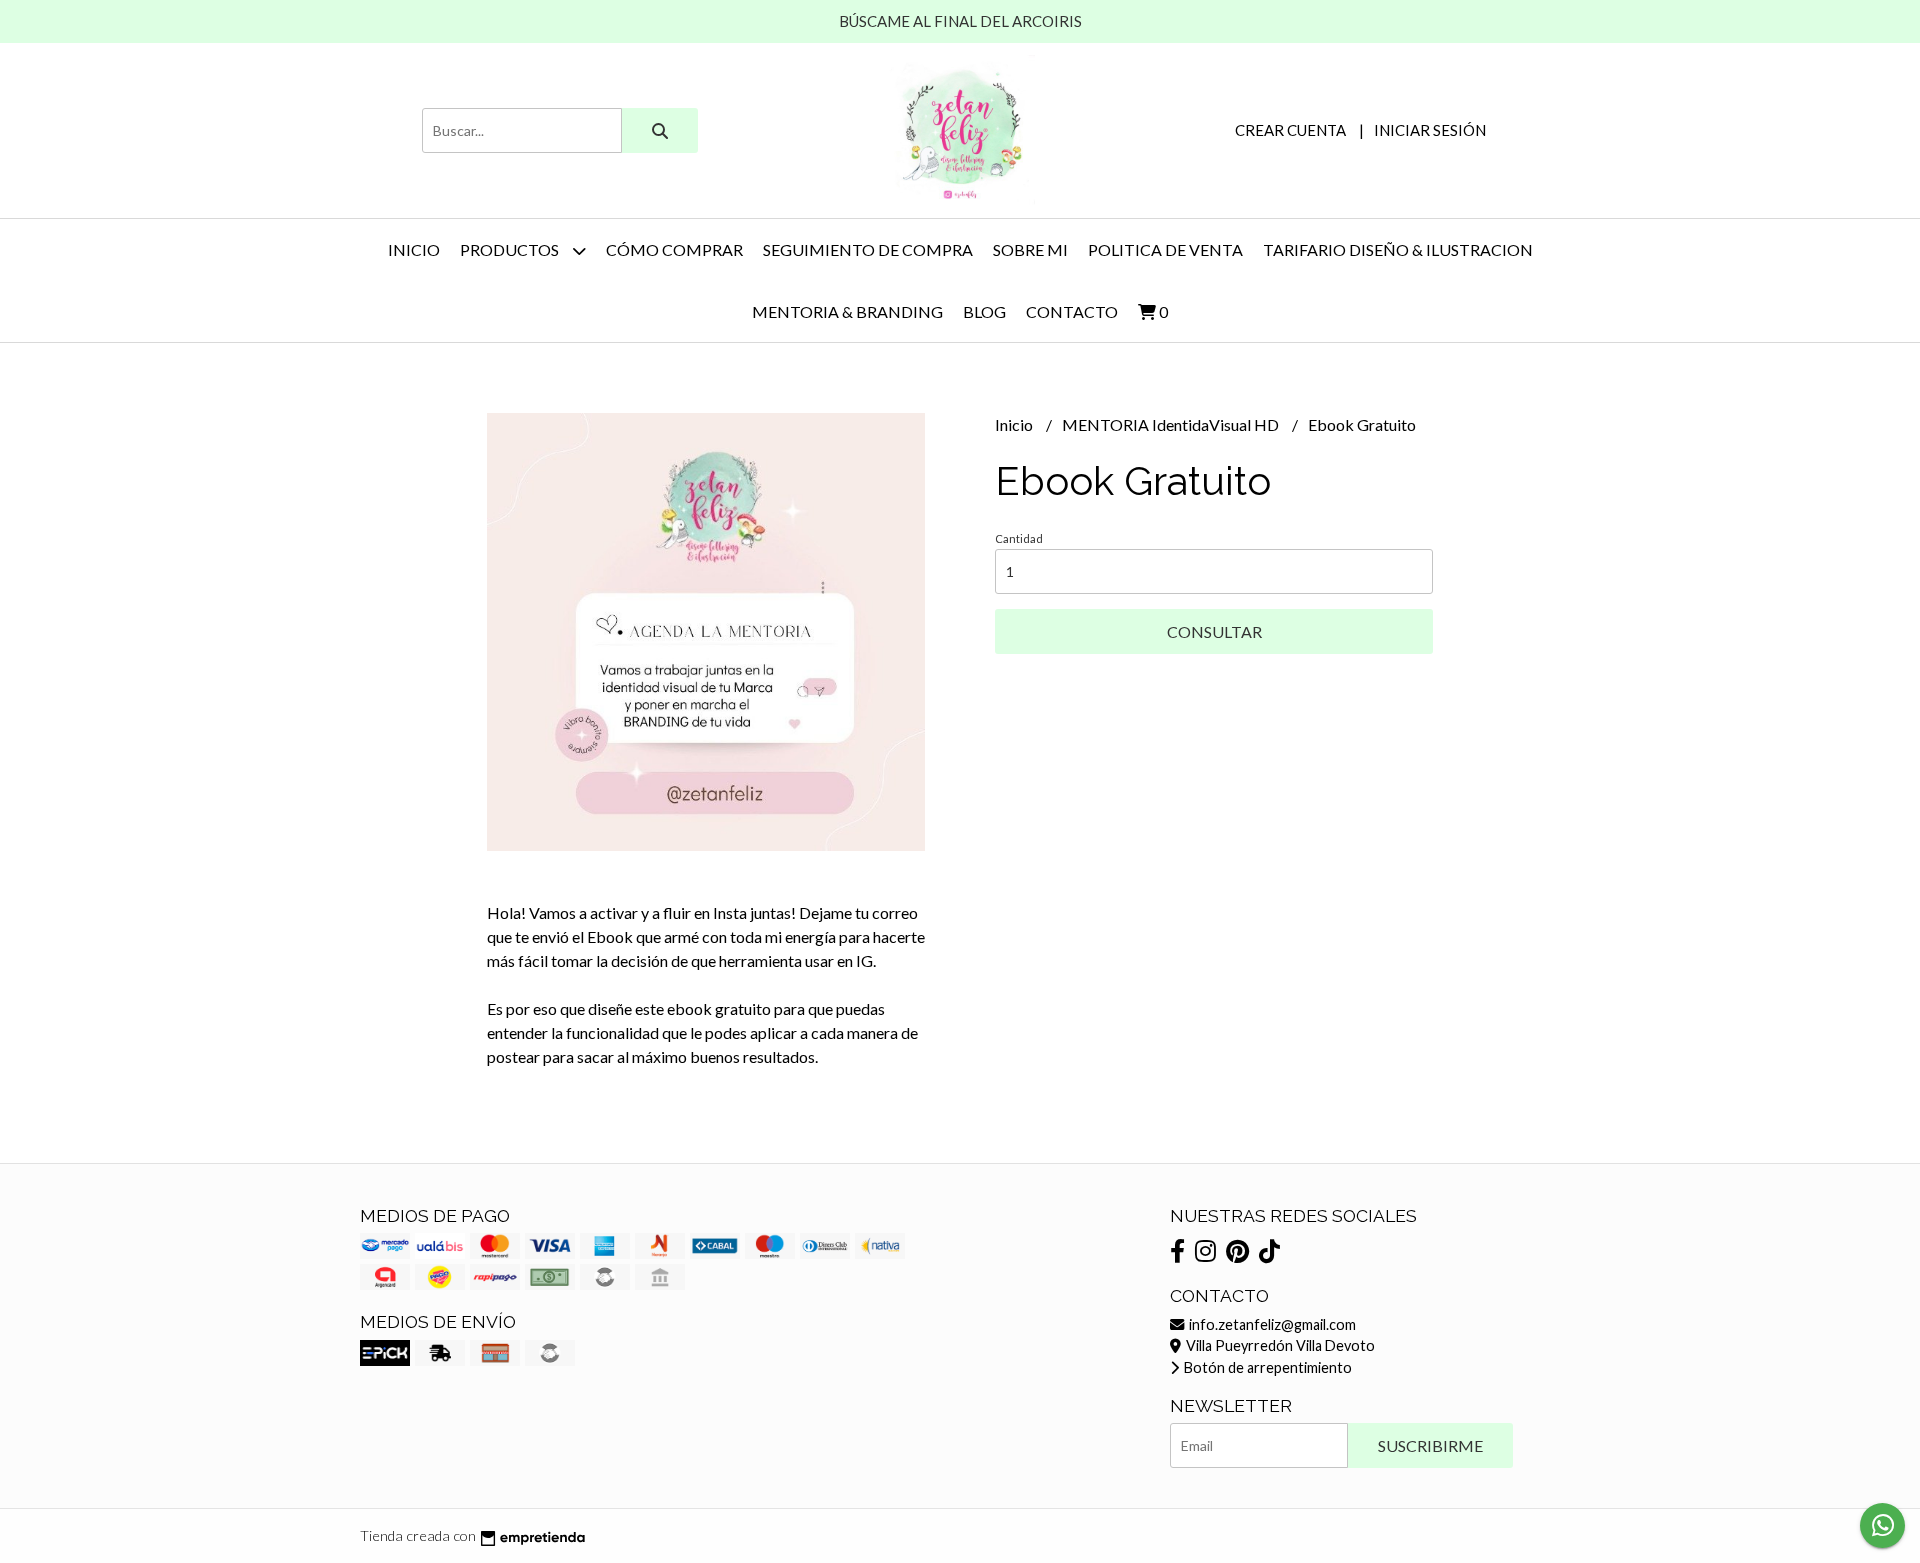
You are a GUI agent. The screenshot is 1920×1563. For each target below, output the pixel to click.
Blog (984, 311)
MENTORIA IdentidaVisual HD (1172, 424)
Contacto (1072, 311)
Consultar (1214, 631)
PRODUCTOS (511, 249)
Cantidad (1019, 538)
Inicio (414, 249)
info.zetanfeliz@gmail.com (1271, 1324)
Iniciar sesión (1430, 130)
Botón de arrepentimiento (1266, 1367)
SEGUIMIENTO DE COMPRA (868, 249)
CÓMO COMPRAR (674, 249)
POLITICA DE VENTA (1165, 249)
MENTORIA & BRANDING (847, 311)
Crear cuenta (1290, 130)
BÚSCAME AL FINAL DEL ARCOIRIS (960, 21)
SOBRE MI (1030, 249)
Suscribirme (1430, 1445)
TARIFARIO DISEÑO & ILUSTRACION (1398, 249)
